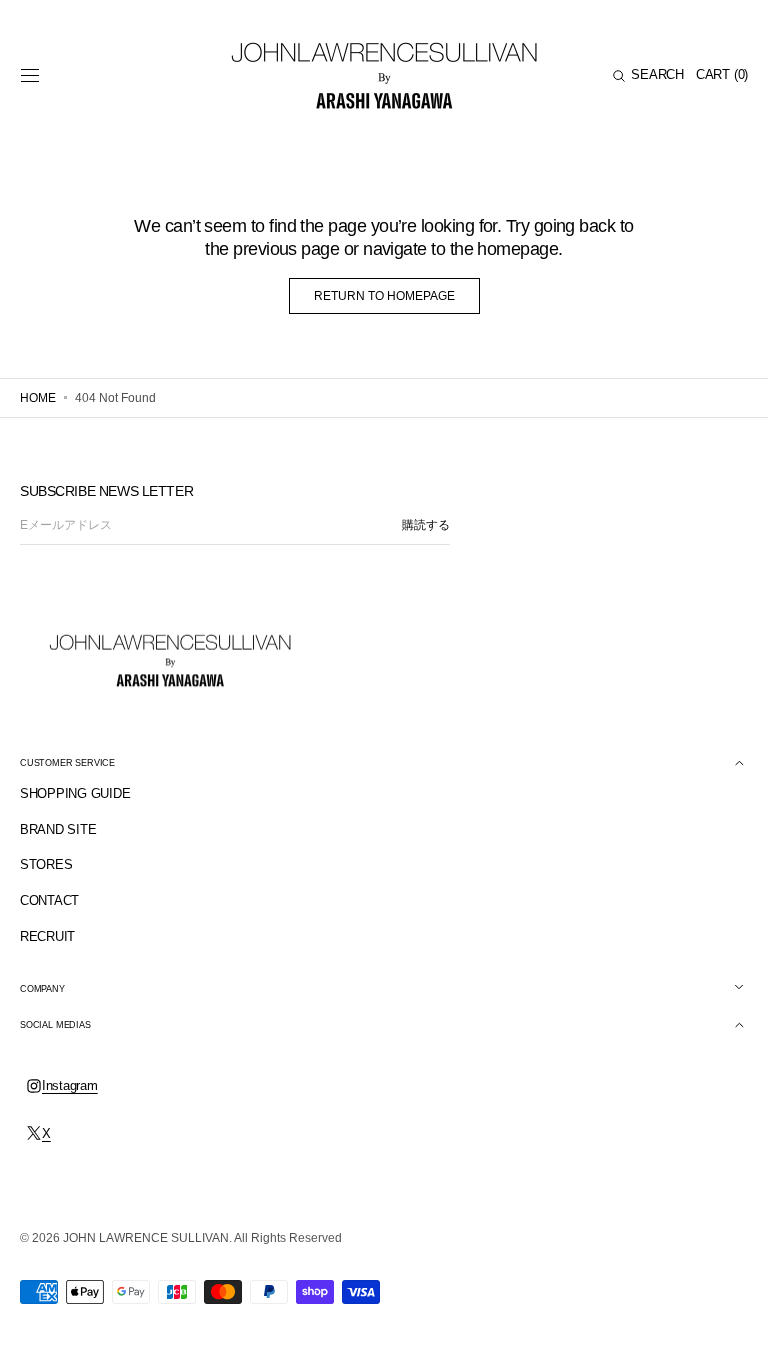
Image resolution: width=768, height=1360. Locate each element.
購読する (426, 525)
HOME (38, 398)
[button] (30, 76)
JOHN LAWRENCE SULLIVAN (146, 1238)
